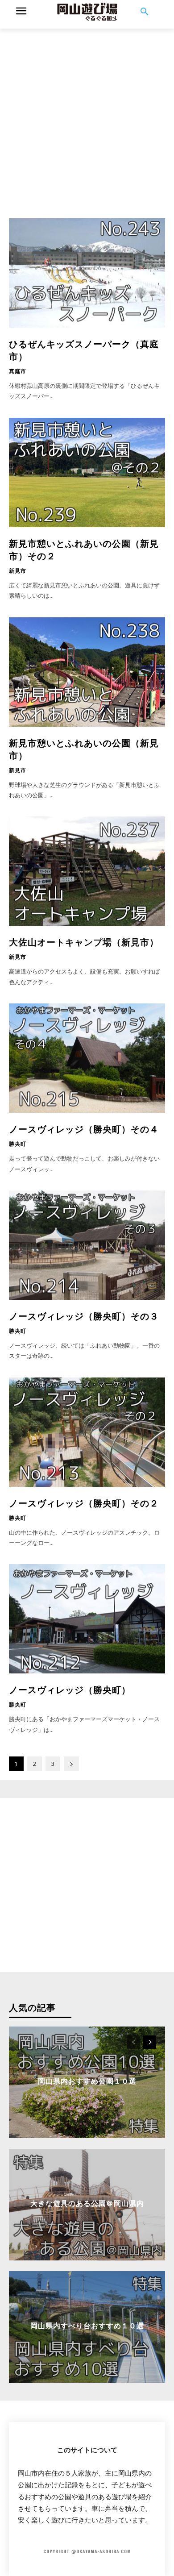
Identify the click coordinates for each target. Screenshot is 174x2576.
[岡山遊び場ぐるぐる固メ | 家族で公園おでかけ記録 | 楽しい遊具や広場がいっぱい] (87, 12)
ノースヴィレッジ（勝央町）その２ (84, 1502)
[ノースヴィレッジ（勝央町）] (87, 1619)
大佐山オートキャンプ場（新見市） (84, 941)
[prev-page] (134, 2042)
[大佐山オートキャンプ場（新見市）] (87, 871)
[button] (145, 12)
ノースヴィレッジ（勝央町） (70, 1689)
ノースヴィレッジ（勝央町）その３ (84, 1315)
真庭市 (18, 371)
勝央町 (18, 1144)
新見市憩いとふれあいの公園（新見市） (84, 749)
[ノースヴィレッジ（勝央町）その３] (87, 1245)
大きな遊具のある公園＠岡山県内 (87, 2203)
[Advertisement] (87, 116)
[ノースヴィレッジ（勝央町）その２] (87, 1432)
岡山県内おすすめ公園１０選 (87, 2081)
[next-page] (71, 1764)
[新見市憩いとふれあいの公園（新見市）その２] (87, 472)
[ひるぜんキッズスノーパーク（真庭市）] (87, 273)
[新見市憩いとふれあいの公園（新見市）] (87, 672)
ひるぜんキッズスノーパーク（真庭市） (84, 350)
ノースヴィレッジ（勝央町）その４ (84, 1128)
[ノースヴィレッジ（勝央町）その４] (87, 1058)
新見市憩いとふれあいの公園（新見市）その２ (84, 549)
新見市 (18, 570)
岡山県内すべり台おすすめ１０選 (87, 2325)
